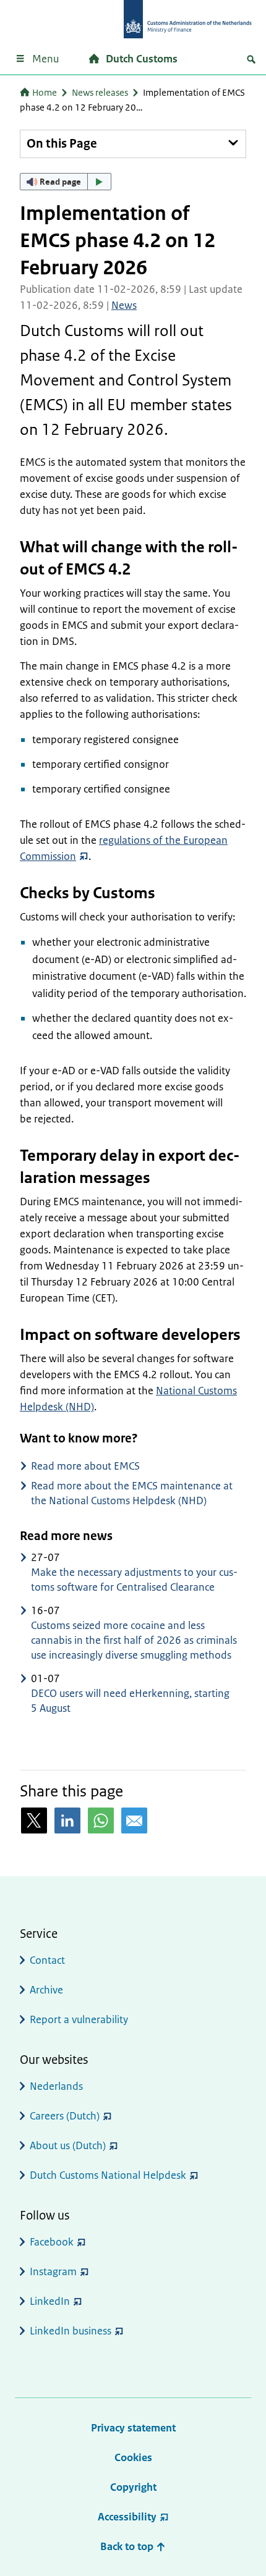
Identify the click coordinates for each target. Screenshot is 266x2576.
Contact (47, 1960)
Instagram (53, 2271)
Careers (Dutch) (65, 2116)
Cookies (133, 2457)
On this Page (62, 144)
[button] (66, 182)
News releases (100, 92)
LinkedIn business (71, 2331)
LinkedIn (50, 2301)
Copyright (133, 2487)
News (124, 305)
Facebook (52, 2242)
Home (45, 92)
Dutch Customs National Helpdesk (108, 2175)
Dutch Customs (142, 59)
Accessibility (127, 2517)
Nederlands (56, 2086)
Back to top (128, 2546)
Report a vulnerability (79, 2019)
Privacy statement (133, 2428)
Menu (45, 59)
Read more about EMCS (85, 1466)
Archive (46, 1990)
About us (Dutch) (68, 2145)
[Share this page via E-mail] (134, 1820)
